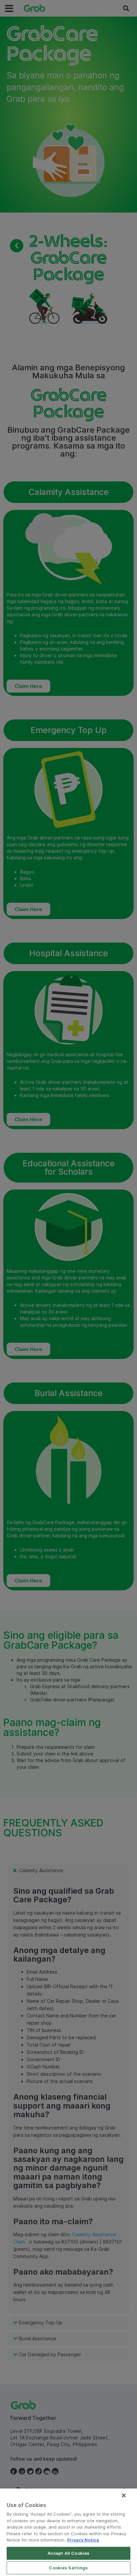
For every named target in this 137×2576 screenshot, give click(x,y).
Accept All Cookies (68, 2553)
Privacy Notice (83, 2540)
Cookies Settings (68, 2568)
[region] (68, 2532)
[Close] (124, 2495)
